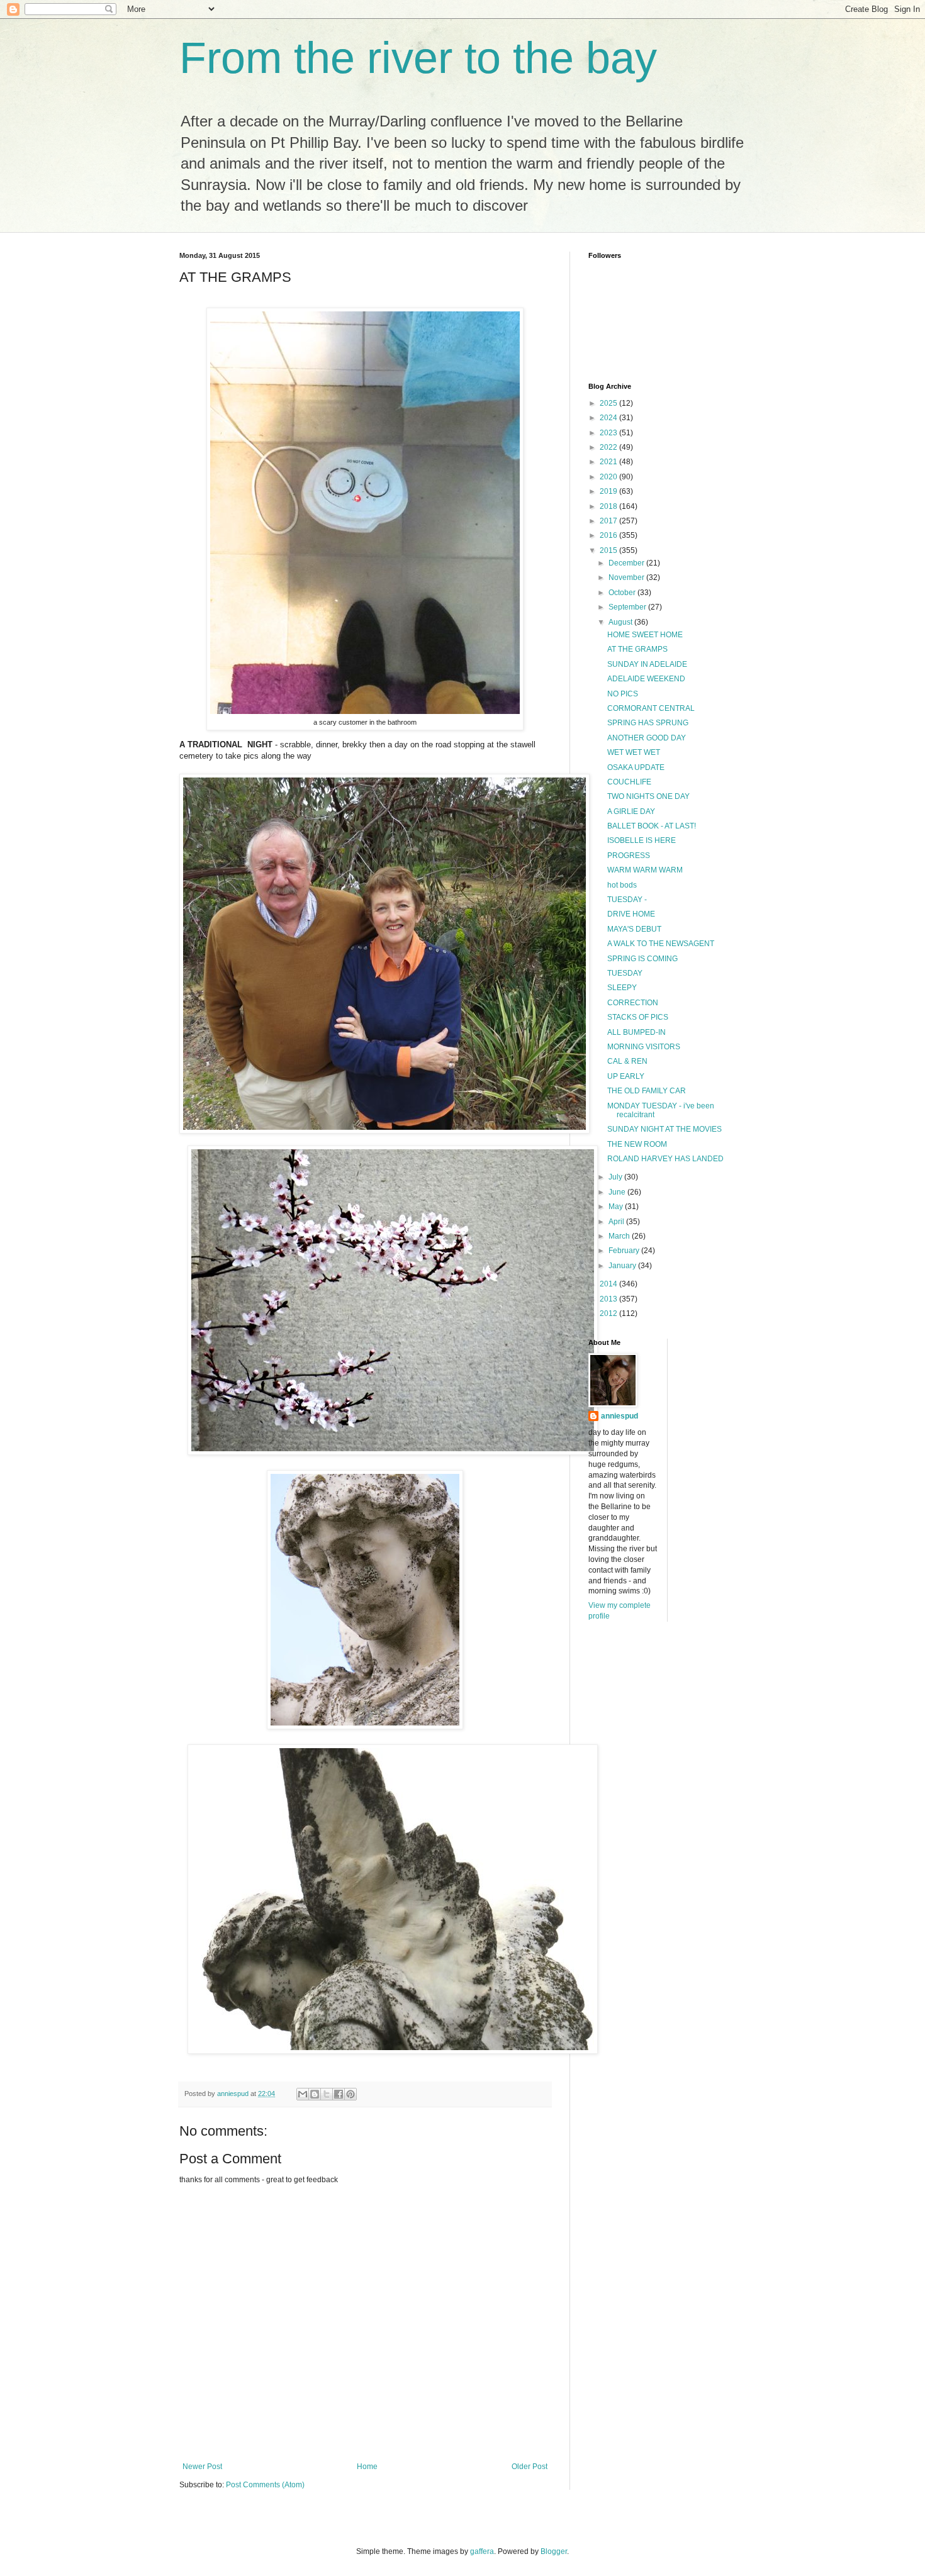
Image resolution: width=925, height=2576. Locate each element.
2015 (609, 550)
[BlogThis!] (315, 2094)
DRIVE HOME (631, 914)
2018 (609, 506)
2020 (609, 477)
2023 (609, 433)
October (623, 593)
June (618, 1192)
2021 (609, 462)
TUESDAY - (627, 900)
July (616, 1177)
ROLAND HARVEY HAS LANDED (665, 1159)
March (620, 1236)
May (617, 1207)
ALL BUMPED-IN (636, 1032)
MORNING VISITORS (644, 1047)
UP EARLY (626, 1076)
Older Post (530, 2467)
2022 (609, 447)
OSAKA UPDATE (636, 767)
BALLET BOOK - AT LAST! (652, 826)
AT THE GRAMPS (637, 649)
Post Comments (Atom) (265, 2485)
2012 (609, 1313)
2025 (609, 403)
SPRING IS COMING (642, 959)
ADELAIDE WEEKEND (646, 679)
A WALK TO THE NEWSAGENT (661, 944)
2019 (609, 491)
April (617, 1222)
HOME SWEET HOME (645, 635)
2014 (609, 1284)
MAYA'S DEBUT (634, 929)
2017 (609, 521)
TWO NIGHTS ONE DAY (648, 796)
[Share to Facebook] (339, 2094)
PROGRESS (629, 856)
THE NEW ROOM (637, 1144)
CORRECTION (633, 1003)
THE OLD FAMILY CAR (647, 1091)
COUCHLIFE (629, 782)
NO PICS (623, 694)
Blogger (554, 2551)
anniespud (619, 1416)
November (627, 577)
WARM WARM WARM (645, 870)
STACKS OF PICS (638, 1017)
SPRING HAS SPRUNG (648, 723)
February (625, 1251)
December (627, 563)
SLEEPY (622, 988)
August (621, 622)
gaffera (482, 2551)
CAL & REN (627, 1061)
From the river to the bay (418, 58)
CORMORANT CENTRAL (651, 708)
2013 (609, 1299)
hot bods (622, 885)
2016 (609, 535)
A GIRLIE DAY (631, 811)
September (628, 607)
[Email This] (303, 2094)
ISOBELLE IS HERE (642, 840)
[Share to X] (327, 2094)
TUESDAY (625, 973)
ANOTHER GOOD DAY (647, 738)
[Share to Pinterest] (350, 2094)
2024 (609, 418)
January (623, 1266)
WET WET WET (634, 752)
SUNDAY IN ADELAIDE (647, 664)
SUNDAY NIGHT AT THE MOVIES (664, 1129)
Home (367, 2467)
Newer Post (202, 2467)
